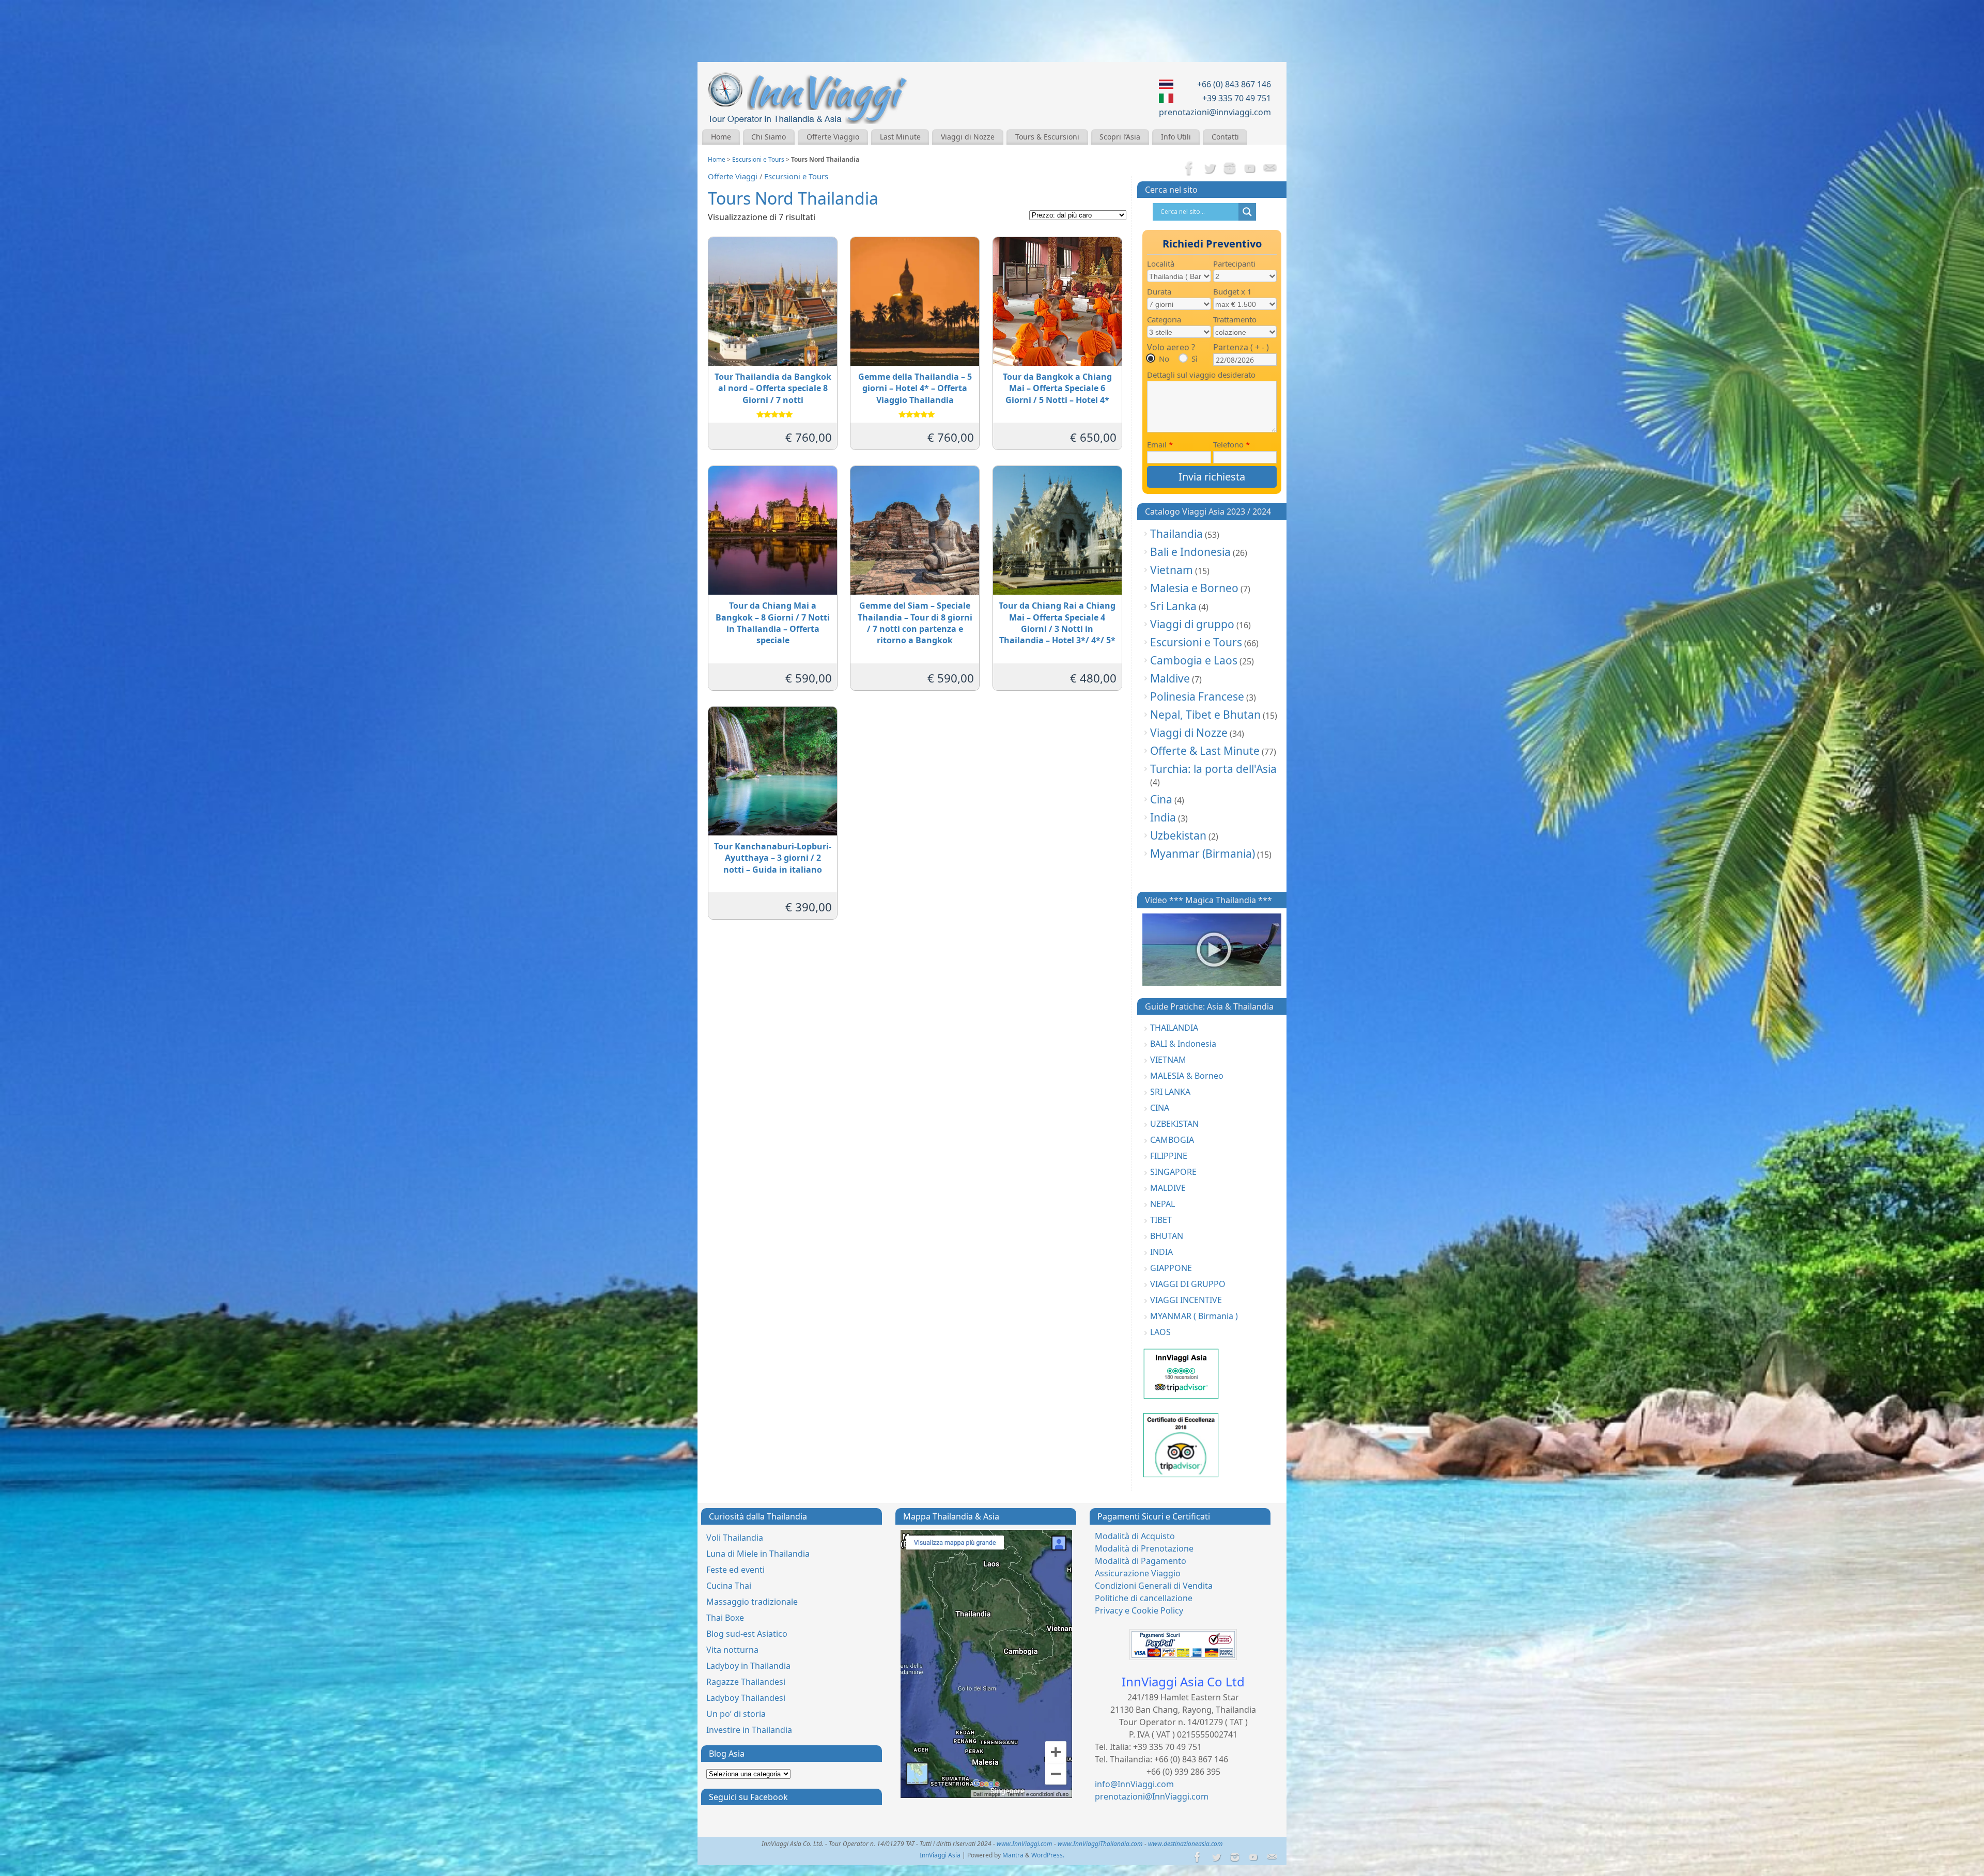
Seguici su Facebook (748, 1797)
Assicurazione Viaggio (1138, 1573)
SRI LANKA (1170, 1092)
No (1164, 359)
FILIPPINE (1169, 1156)
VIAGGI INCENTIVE (1186, 1300)
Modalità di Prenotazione (1144, 1548)
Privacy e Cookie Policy (1139, 1610)
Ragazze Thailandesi (746, 1682)
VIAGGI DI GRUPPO (1188, 1284)
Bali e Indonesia (1190, 552)
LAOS (1160, 1332)
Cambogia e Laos (1194, 660)
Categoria (1164, 319)
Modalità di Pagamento (1141, 1561)
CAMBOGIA (1172, 1140)
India (1163, 817)
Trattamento (1235, 319)
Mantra (1013, 1855)
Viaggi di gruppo (1192, 624)
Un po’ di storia (736, 1714)
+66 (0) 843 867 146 (1234, 84)
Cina (1161, 799)
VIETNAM (1168, 1060)
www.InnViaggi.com (1025, 1844)
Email (1160, 444)
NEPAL (1163, 1204)
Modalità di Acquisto (1135, 1536)
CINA (1160, 1108)
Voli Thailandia (735, 1538)
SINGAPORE (1173, 1172)
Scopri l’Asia (1120, 137)
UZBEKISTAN (1174, 1124)
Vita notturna (732, 1650)
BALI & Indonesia (1183, 1044)
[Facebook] (1189, 169)
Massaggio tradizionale (752, 1602)
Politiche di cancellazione (1144, 1598)
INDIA (1161, 1252)
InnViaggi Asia (940, 1855)
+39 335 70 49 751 (1237, 98)
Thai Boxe (725, 1618)
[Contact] (1270, 169)
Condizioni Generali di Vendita (1154, 1586)
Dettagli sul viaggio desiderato (1201, 375)
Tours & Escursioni (1047, 137)
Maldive (1170, 678)
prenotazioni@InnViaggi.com (1152, 1796)
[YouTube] (1250, 169)
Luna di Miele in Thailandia (758, 1554)
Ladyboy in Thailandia (748, 1666)
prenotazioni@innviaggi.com (1215, 112)
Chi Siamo (769, 137)
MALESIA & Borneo (1187, 1076)
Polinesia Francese (1197, 696)
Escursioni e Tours (758, 159)
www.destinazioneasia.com (1185, 1844)
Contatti (1225, 137)
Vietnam (1172, 570)
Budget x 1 (1233, 291)
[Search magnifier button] (1247, 212)
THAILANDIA (1174, 1028)
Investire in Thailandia (749, 1730)
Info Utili (1176, 137)
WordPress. (1048, 1855)
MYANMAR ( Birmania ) (1194, 1316)
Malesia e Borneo (1194, 588)
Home (721, 137)
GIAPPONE (1171, 1268)
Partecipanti (1234, 263)
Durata (1159, 291)
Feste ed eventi (735, 1570)
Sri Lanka (1173, 606)
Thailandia (1176, 534)
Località (1161, 263)
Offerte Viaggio (833, 137)
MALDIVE (1168, 1188)
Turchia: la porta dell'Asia (1213, 769)
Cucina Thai (729, 1586)
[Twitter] (1210, 169)
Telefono (1231, 444)
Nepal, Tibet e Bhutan (1205, 715)
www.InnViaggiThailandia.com (1100, 1844)
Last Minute (900, 137)
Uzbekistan (1178, 835)
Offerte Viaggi (733, 176)
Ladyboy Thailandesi (746, 1698)
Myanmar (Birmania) (1203, 854)
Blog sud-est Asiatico (747, 1634)
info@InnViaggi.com (1134, 1784)
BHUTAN (1167, 1236)
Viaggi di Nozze (968, 137)
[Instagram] (1230, 169)
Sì (1195, 359)
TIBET (1161, 1220)
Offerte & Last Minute (1205, 751)
